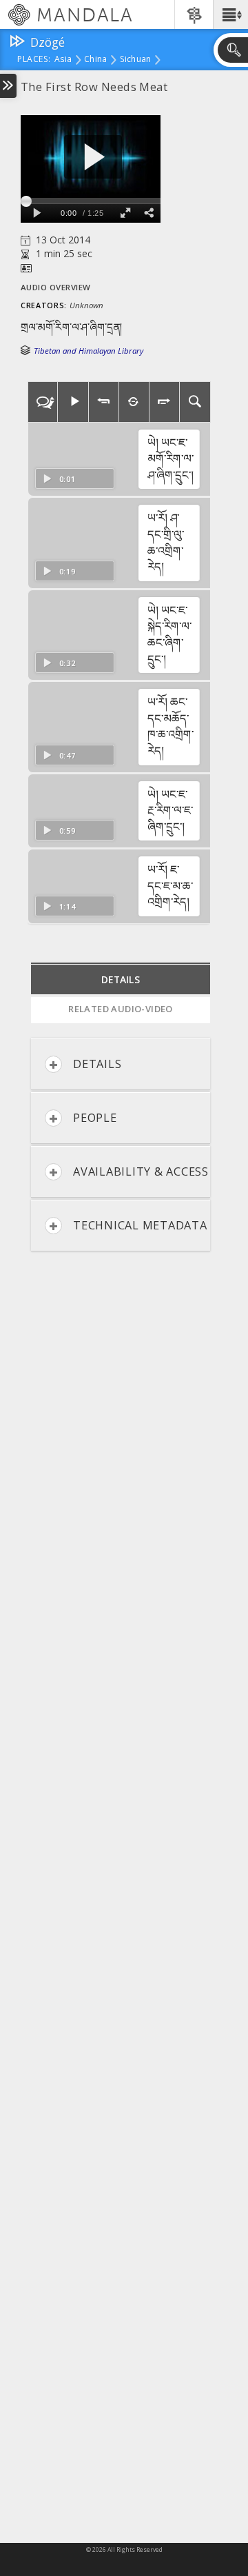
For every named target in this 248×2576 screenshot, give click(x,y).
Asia (63, 60)
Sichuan (136, 60)
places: (34, 60)
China (95, 60)
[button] (230, 14)
